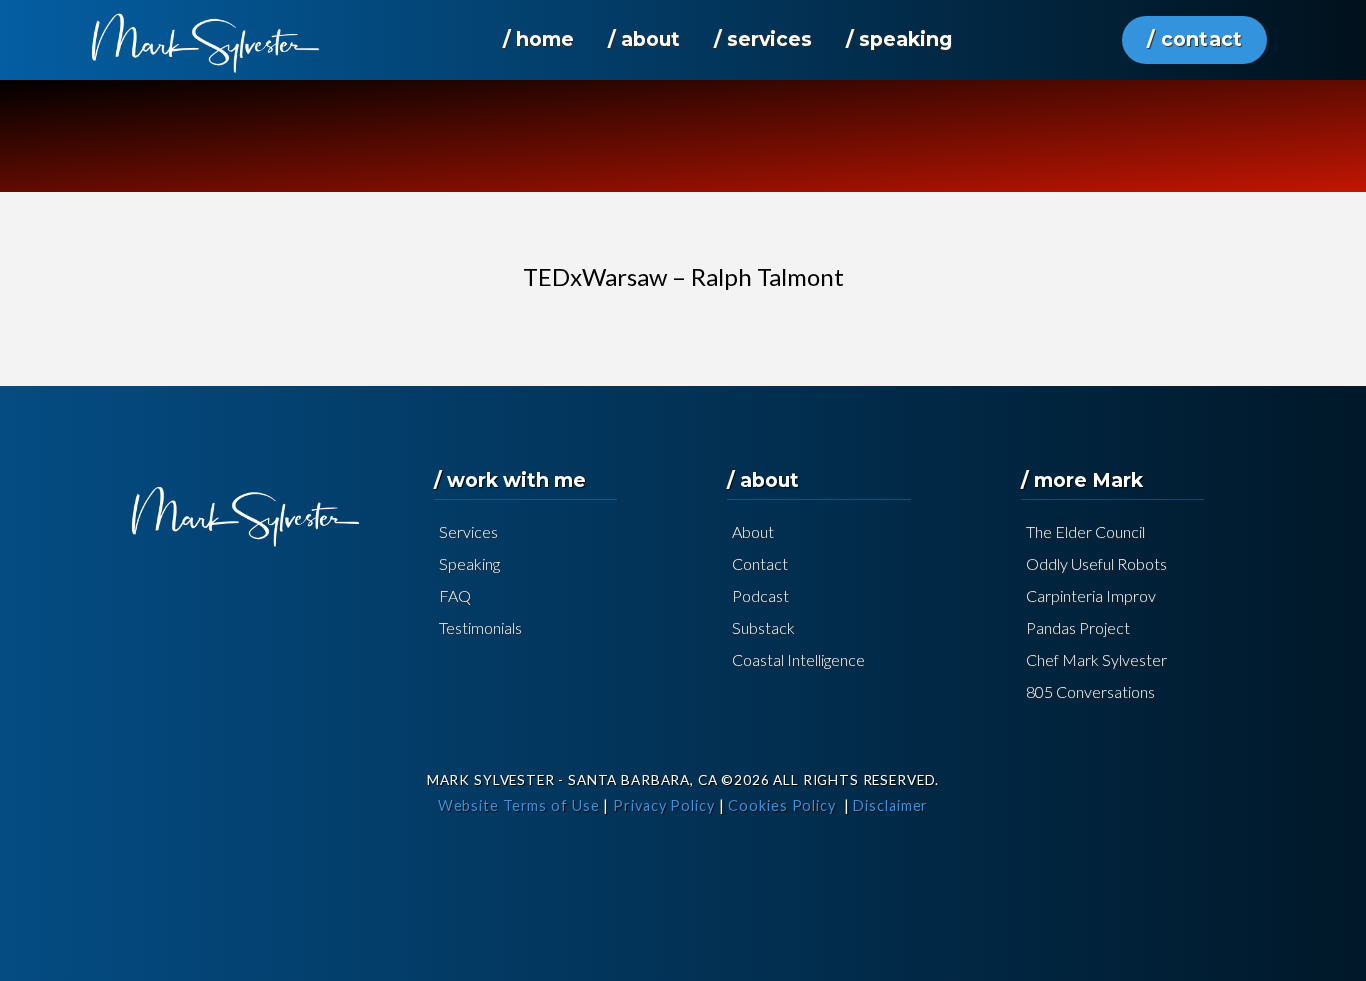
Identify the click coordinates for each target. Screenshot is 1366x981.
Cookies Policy (782, 805)
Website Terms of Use (519, 805)
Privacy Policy (664, 805)
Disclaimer (890, 805)
